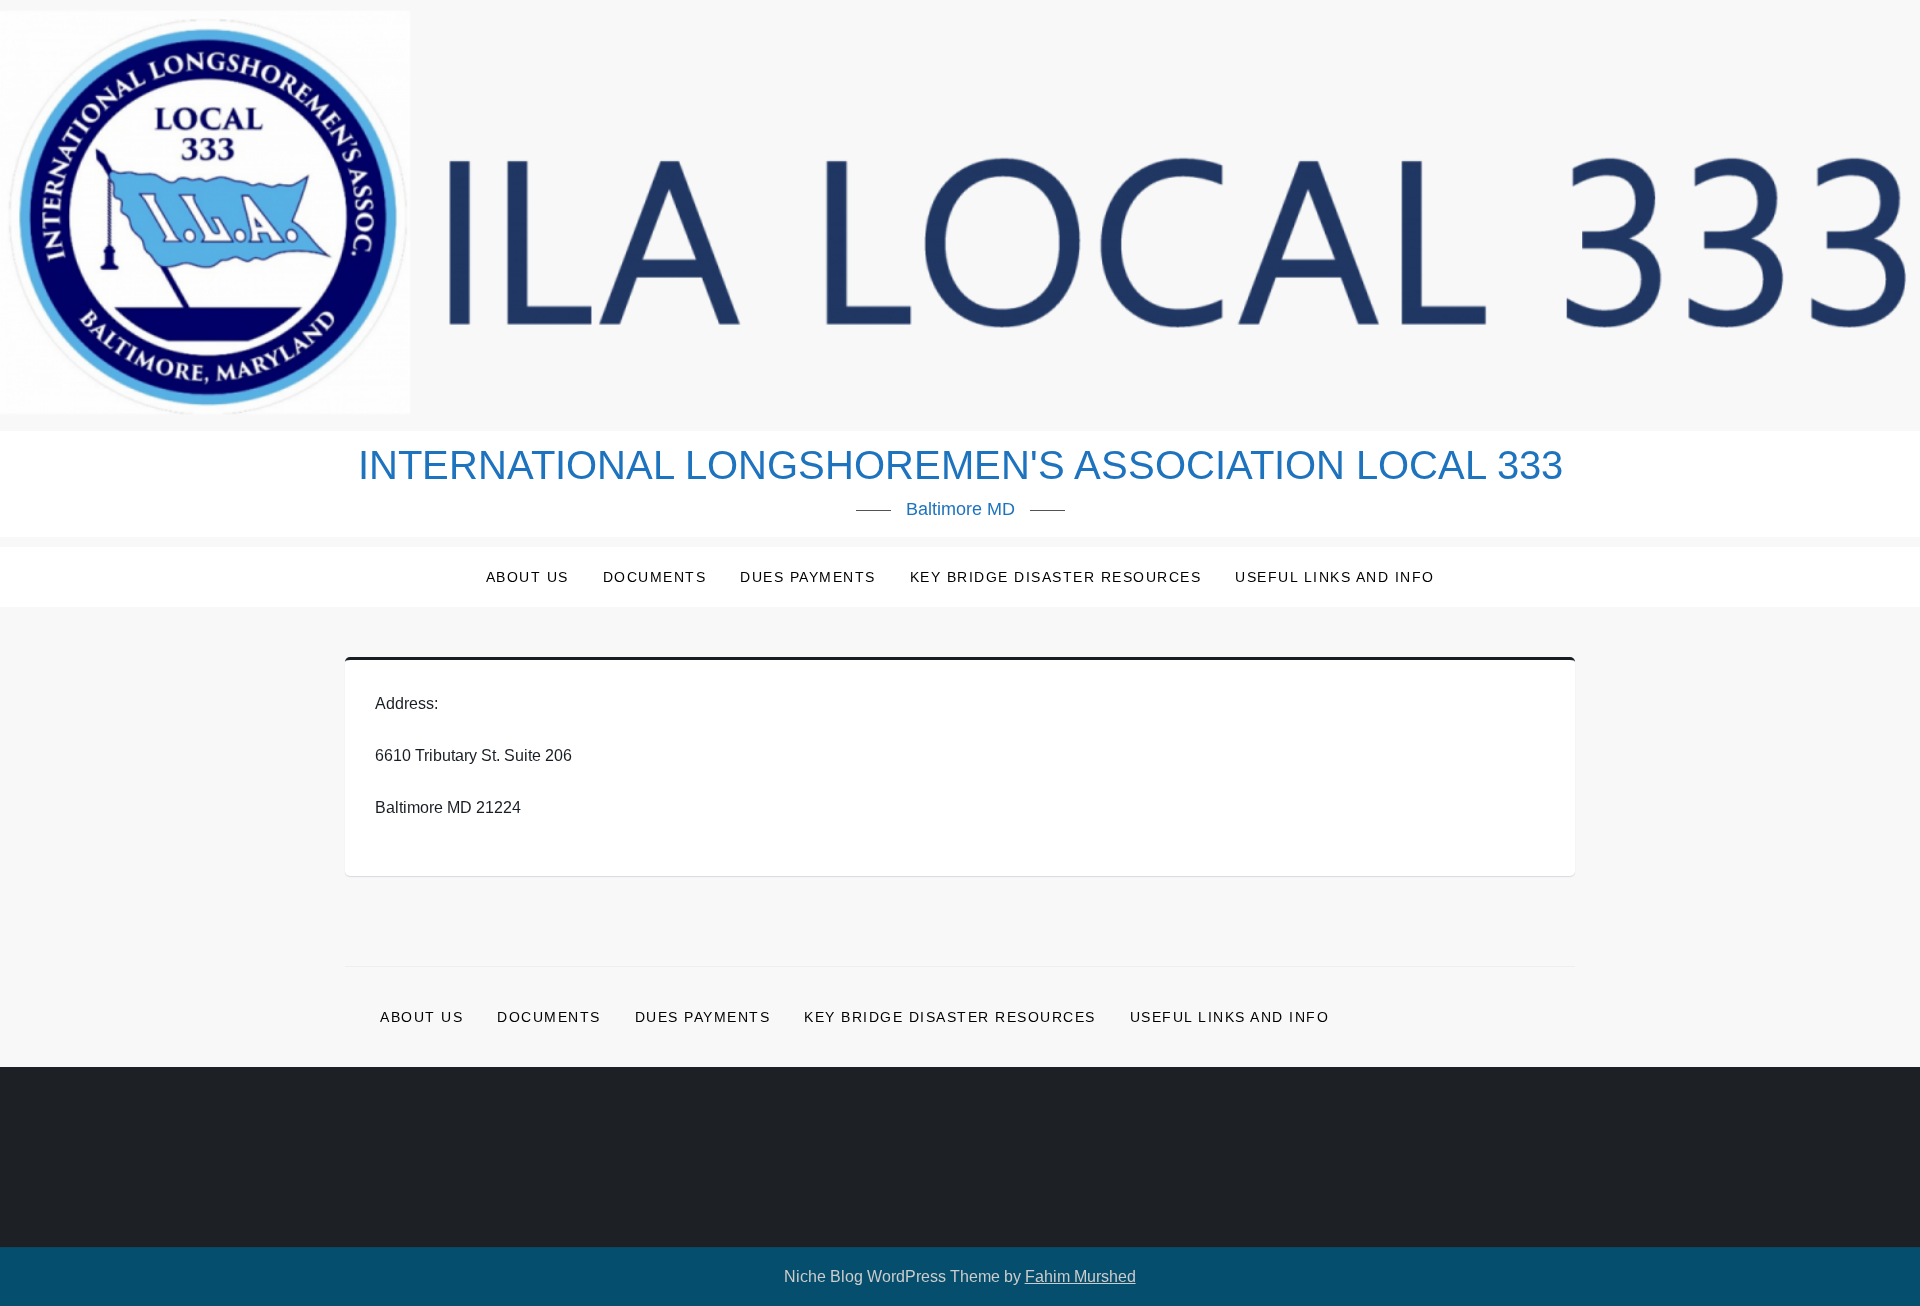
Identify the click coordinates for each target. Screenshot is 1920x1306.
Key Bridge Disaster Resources (1056, 577)
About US (527, 577)
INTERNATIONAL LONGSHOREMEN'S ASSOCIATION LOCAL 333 (960, 465)
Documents (655, 577)
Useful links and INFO (1335, 577)
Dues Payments (808, 577)
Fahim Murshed (1080, 1276)
